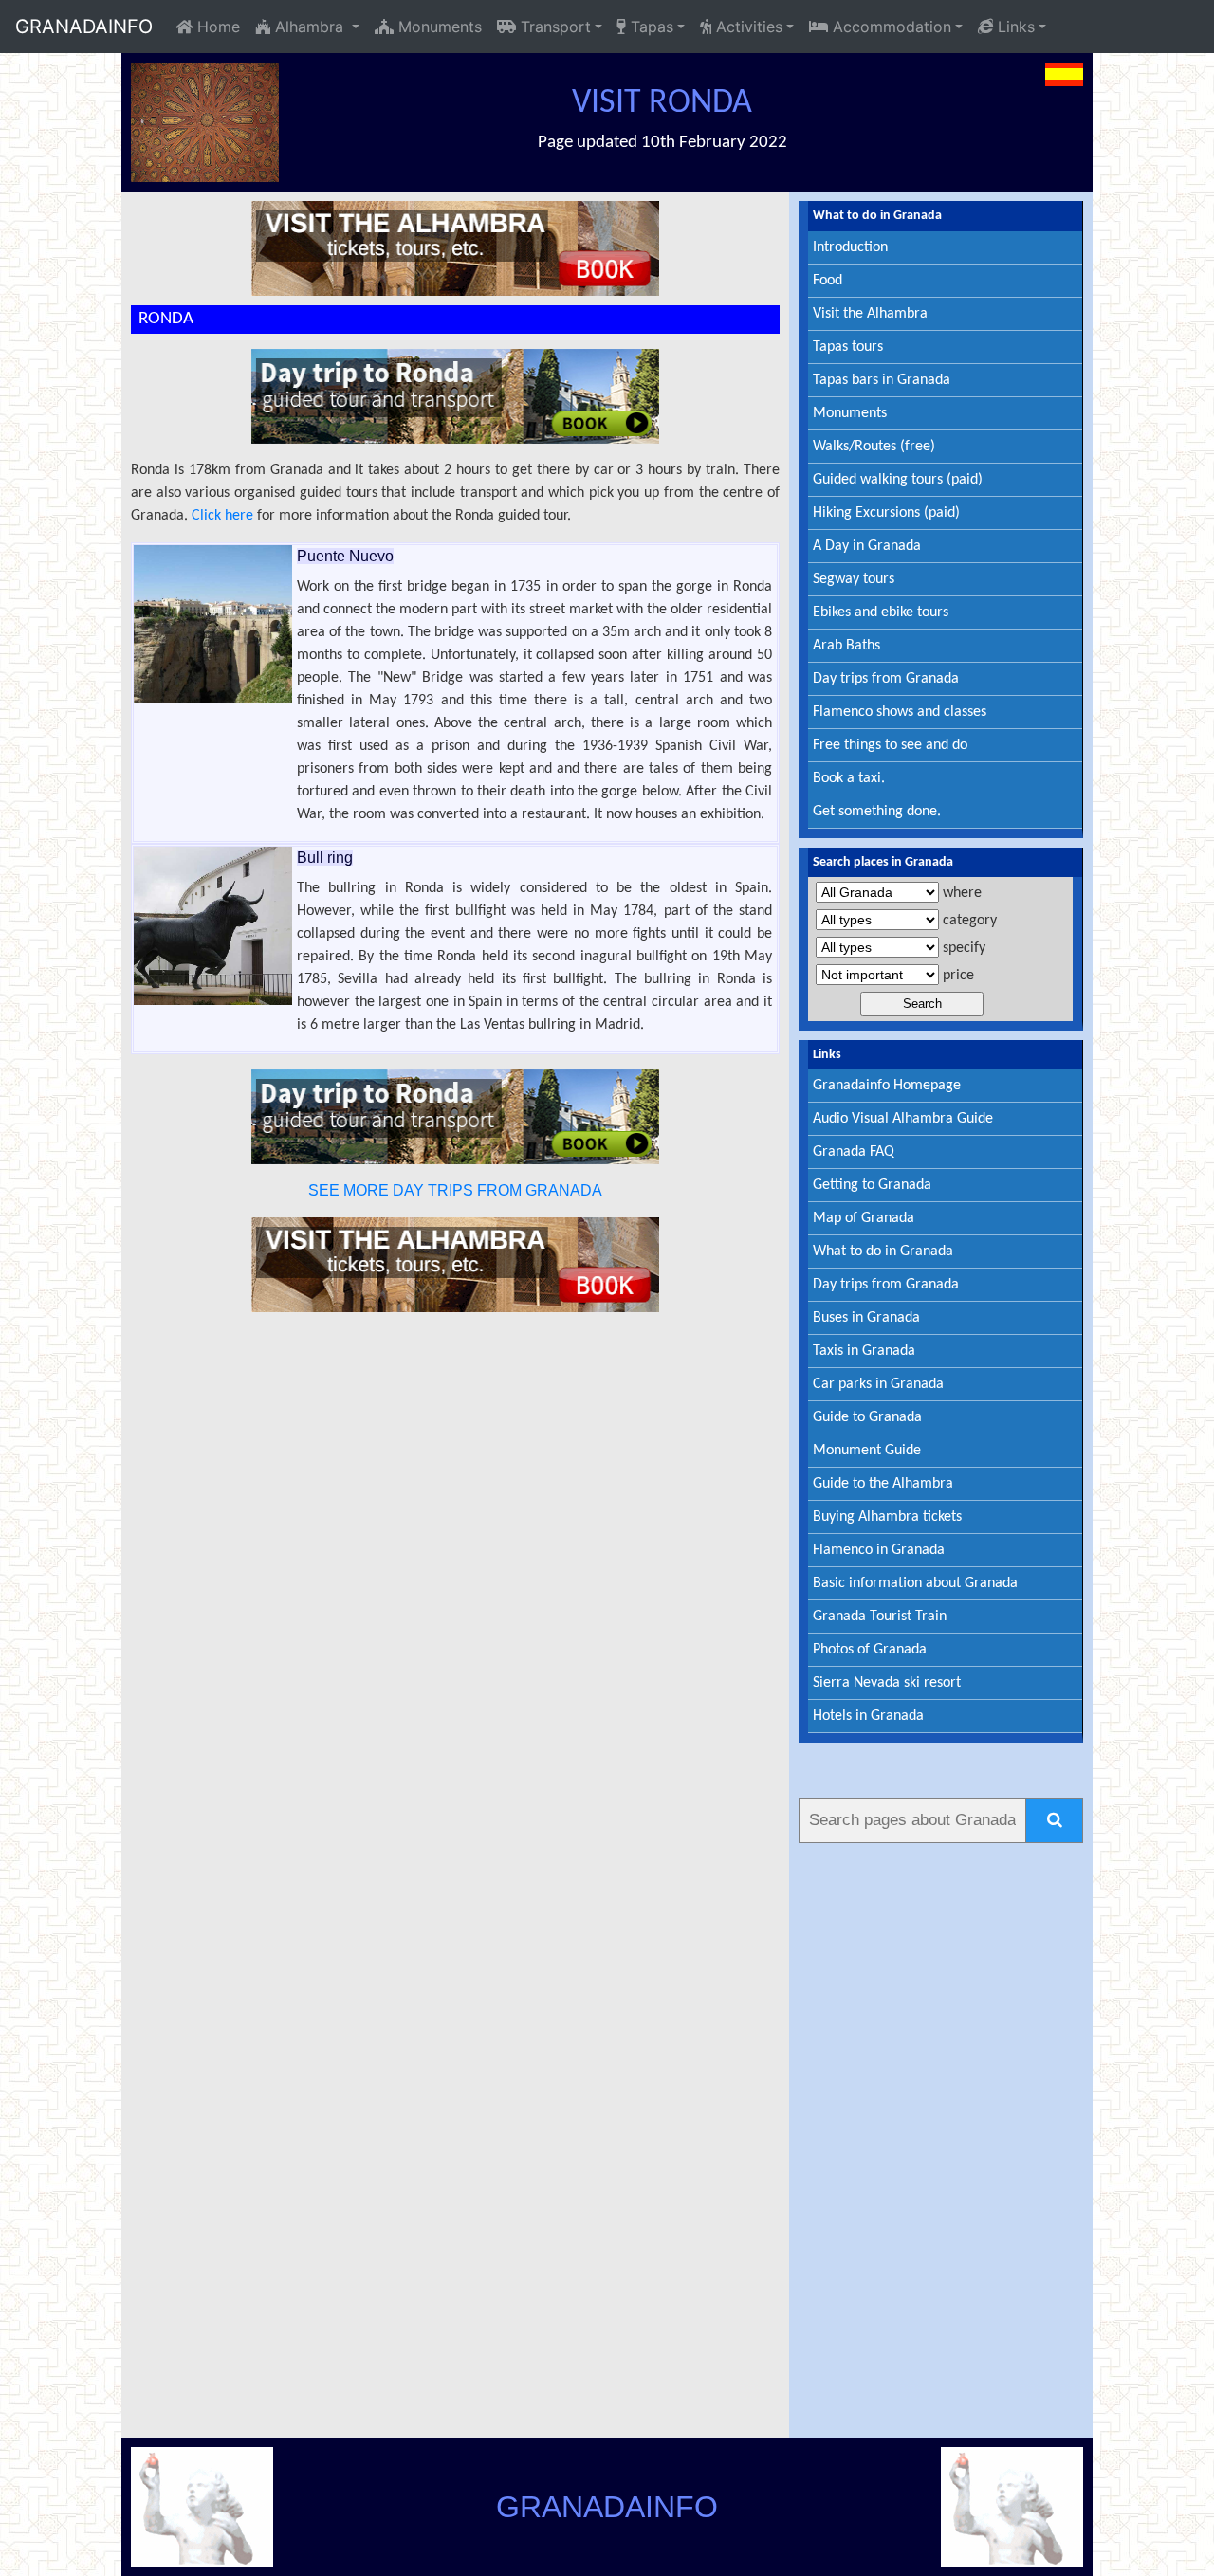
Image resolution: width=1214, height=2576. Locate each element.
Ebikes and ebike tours (881, 612)
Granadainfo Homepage (887, 1086)
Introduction (850, 247)
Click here (222, 516)
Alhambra (309, 27)
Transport (553, 27)
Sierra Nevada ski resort (887, 1683)
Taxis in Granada (864, 1351)
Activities (747, 27)
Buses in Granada (866, 1318)
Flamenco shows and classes (900, 712)
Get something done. (877, 812)
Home (216, 27)
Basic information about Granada (915, 1583)
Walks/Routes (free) (874, 447)
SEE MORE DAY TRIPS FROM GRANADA (455, 1190)
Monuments (438, 27)
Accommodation (890, 27)
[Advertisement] (941, 2137)
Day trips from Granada (886, 679)
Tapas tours (848, 347)
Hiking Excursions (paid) (886, 513)
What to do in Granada (883, 1251)
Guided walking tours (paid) (898, 480)
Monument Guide (867, 1451)
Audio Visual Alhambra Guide (903, 1119)
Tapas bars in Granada (882, 380)
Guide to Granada (867, 1417)
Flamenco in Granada (879, 1550)
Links (1014, 27)
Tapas (650, 27)
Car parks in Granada (878, 1384)
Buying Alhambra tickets (887, 1517)
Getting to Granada (872, 1185)
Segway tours (854, 579)
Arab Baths (846, 646)
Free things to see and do (890, 745)
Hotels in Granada (868, 1716)
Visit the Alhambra (870, 314)
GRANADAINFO (84, 27)
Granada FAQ (854, 1152)
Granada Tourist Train (880, 1617)
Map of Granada (864, 1218)
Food (828, 281)
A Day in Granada (867, 546)
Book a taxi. (849, 778)
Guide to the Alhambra (883, 1484)
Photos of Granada (870, 1650)
